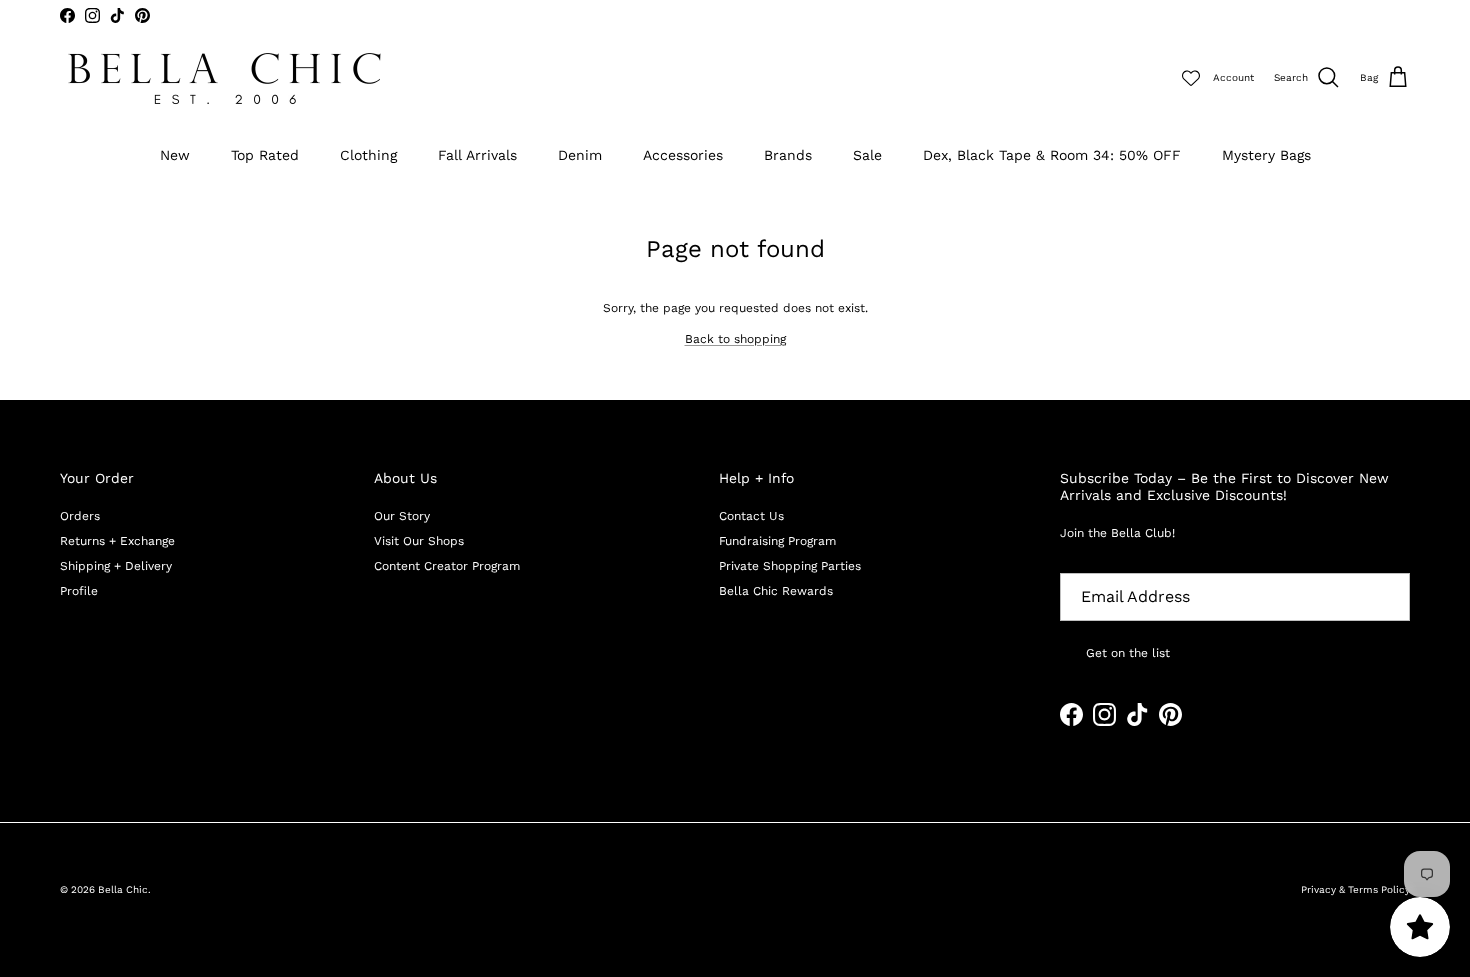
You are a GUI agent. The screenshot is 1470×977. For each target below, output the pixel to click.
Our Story (402, 516)
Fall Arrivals (477, 155)
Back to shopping (735, 339)
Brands (788, 155)
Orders (80, 516)
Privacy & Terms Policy (1355, 889)
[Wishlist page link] (1191, 78)
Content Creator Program (447, 566)
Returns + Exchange (117, 541)
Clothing (368, 155)
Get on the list (1128, 653)
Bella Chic (123, 889)
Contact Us (751, 516)
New (175, 155)
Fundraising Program (777, 541)
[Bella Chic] (225, 78)
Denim (580, 155)
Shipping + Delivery (116, 566)
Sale (867, 155)
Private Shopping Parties (790, 566)
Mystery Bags (1266, 155)
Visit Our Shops (419, 541)
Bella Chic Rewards (776, 591)
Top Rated (265, 155)
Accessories (683, 155)
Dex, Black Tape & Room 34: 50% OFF (1052, 155)
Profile (79, 591)
